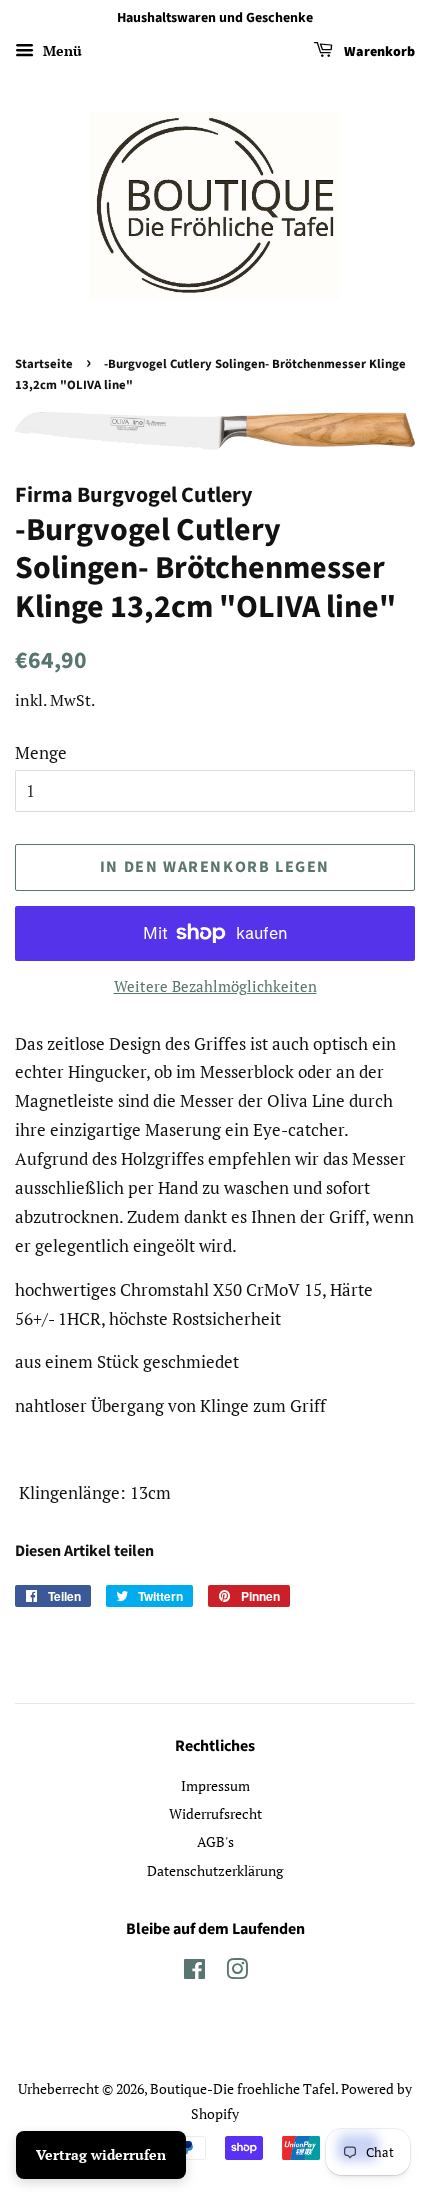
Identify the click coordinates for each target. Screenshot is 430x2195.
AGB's (215, 1841)
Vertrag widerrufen (101, 2154)
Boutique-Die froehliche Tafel (242, 2088)
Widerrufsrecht (215, 1813)
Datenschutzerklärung (215, 1870)
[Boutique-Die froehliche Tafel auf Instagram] (237, 1972)
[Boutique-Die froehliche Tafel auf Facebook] (194, 1972)
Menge (41, 752)
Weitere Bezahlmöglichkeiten (215, 986)
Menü (60, 50)
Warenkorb (378, 52)
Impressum (215, 1785)
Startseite (44, 364)
